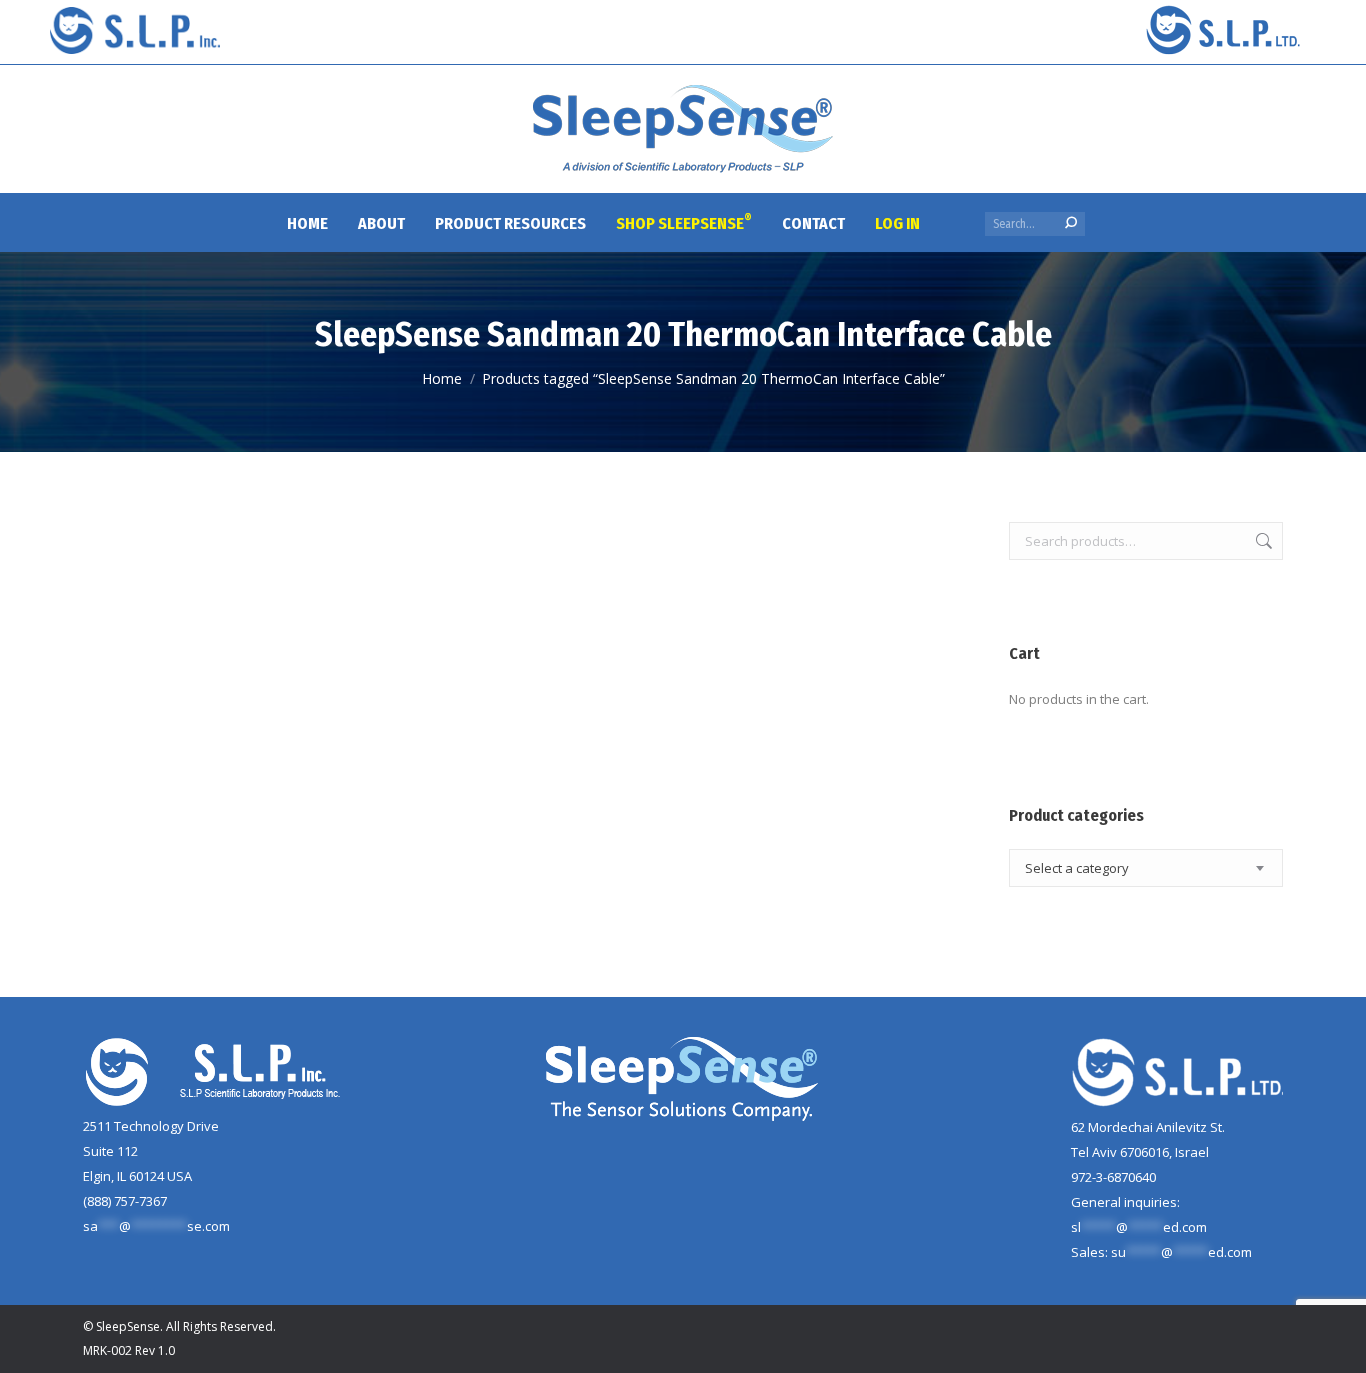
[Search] (1071, 223)
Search (1262, 541)
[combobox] (1146, 868)
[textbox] (1077, 868)
